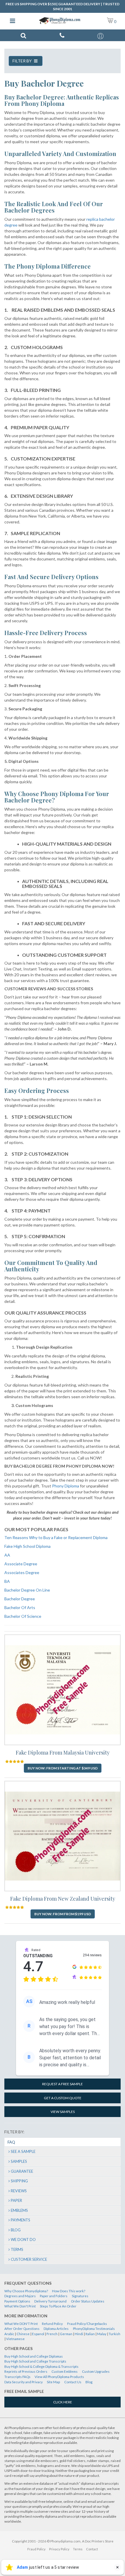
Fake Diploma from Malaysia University (63, 1753)
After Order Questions (22, 2329)
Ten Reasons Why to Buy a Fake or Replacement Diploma (56, 1537)
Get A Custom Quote (63, 2098)
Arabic (9, 2334)
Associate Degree (21, 1564)
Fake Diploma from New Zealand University (63, 1899)
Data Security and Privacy (24, 2382)
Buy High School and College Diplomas (34, 2356)
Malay (102, 2334)
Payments (20, 2220)
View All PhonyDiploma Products (59, 2377)
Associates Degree (22, 1572)
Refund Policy (52, 2324)
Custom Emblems (65, 2371)
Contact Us (73, 2382)
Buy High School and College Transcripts (35, 2361)
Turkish (115, 2334)
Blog (16, 2230)
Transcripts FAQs (17, 2377)
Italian (90, 2334)
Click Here (63, 2402)
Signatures (80, 2296)
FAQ (11, 2142)
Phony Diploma (66, 1486)
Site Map (53, 2382)
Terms (17, 2249)
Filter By (23, 61)
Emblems (19, 2210)
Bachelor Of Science (23, 1616)
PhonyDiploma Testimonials (94, 2329)
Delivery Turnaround (50, 2301)
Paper (16, 2200)
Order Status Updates (88, 2301)
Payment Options (17, 2301)
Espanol (38, 2334)
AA (7, 1555)
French (52, 2334)
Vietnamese (15, 2339)
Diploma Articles (56, 2329)
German (66, 2334)
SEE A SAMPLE (23, 2151)
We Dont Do (23, 2239)
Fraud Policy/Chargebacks (87, 2324)
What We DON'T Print (21, 2324)
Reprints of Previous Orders (26, 2371)
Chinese (23, 2334)
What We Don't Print (20, 2306)
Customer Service (29, 2259)
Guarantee (22, 2171)
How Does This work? (69, 2291)
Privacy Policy (59, 2549)
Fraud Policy (36, 2549)
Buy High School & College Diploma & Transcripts (41, 2366)
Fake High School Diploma (27, 1546)
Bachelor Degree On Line (27, 1590)
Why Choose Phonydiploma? (26, 2291)
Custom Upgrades (96, 2371)
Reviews (19, 2191)
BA (7, 1581)
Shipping (19, 2181)
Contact (92, 2549)
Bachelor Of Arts (20, 1607)
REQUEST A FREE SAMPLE (63, 2084)
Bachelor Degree (20, 1599)
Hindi (79, 2334)
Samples (19, 2161)
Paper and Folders (54, 2296)
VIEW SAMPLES (63, 2112)
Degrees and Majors (20, 2296)
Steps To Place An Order (58, 2306)
